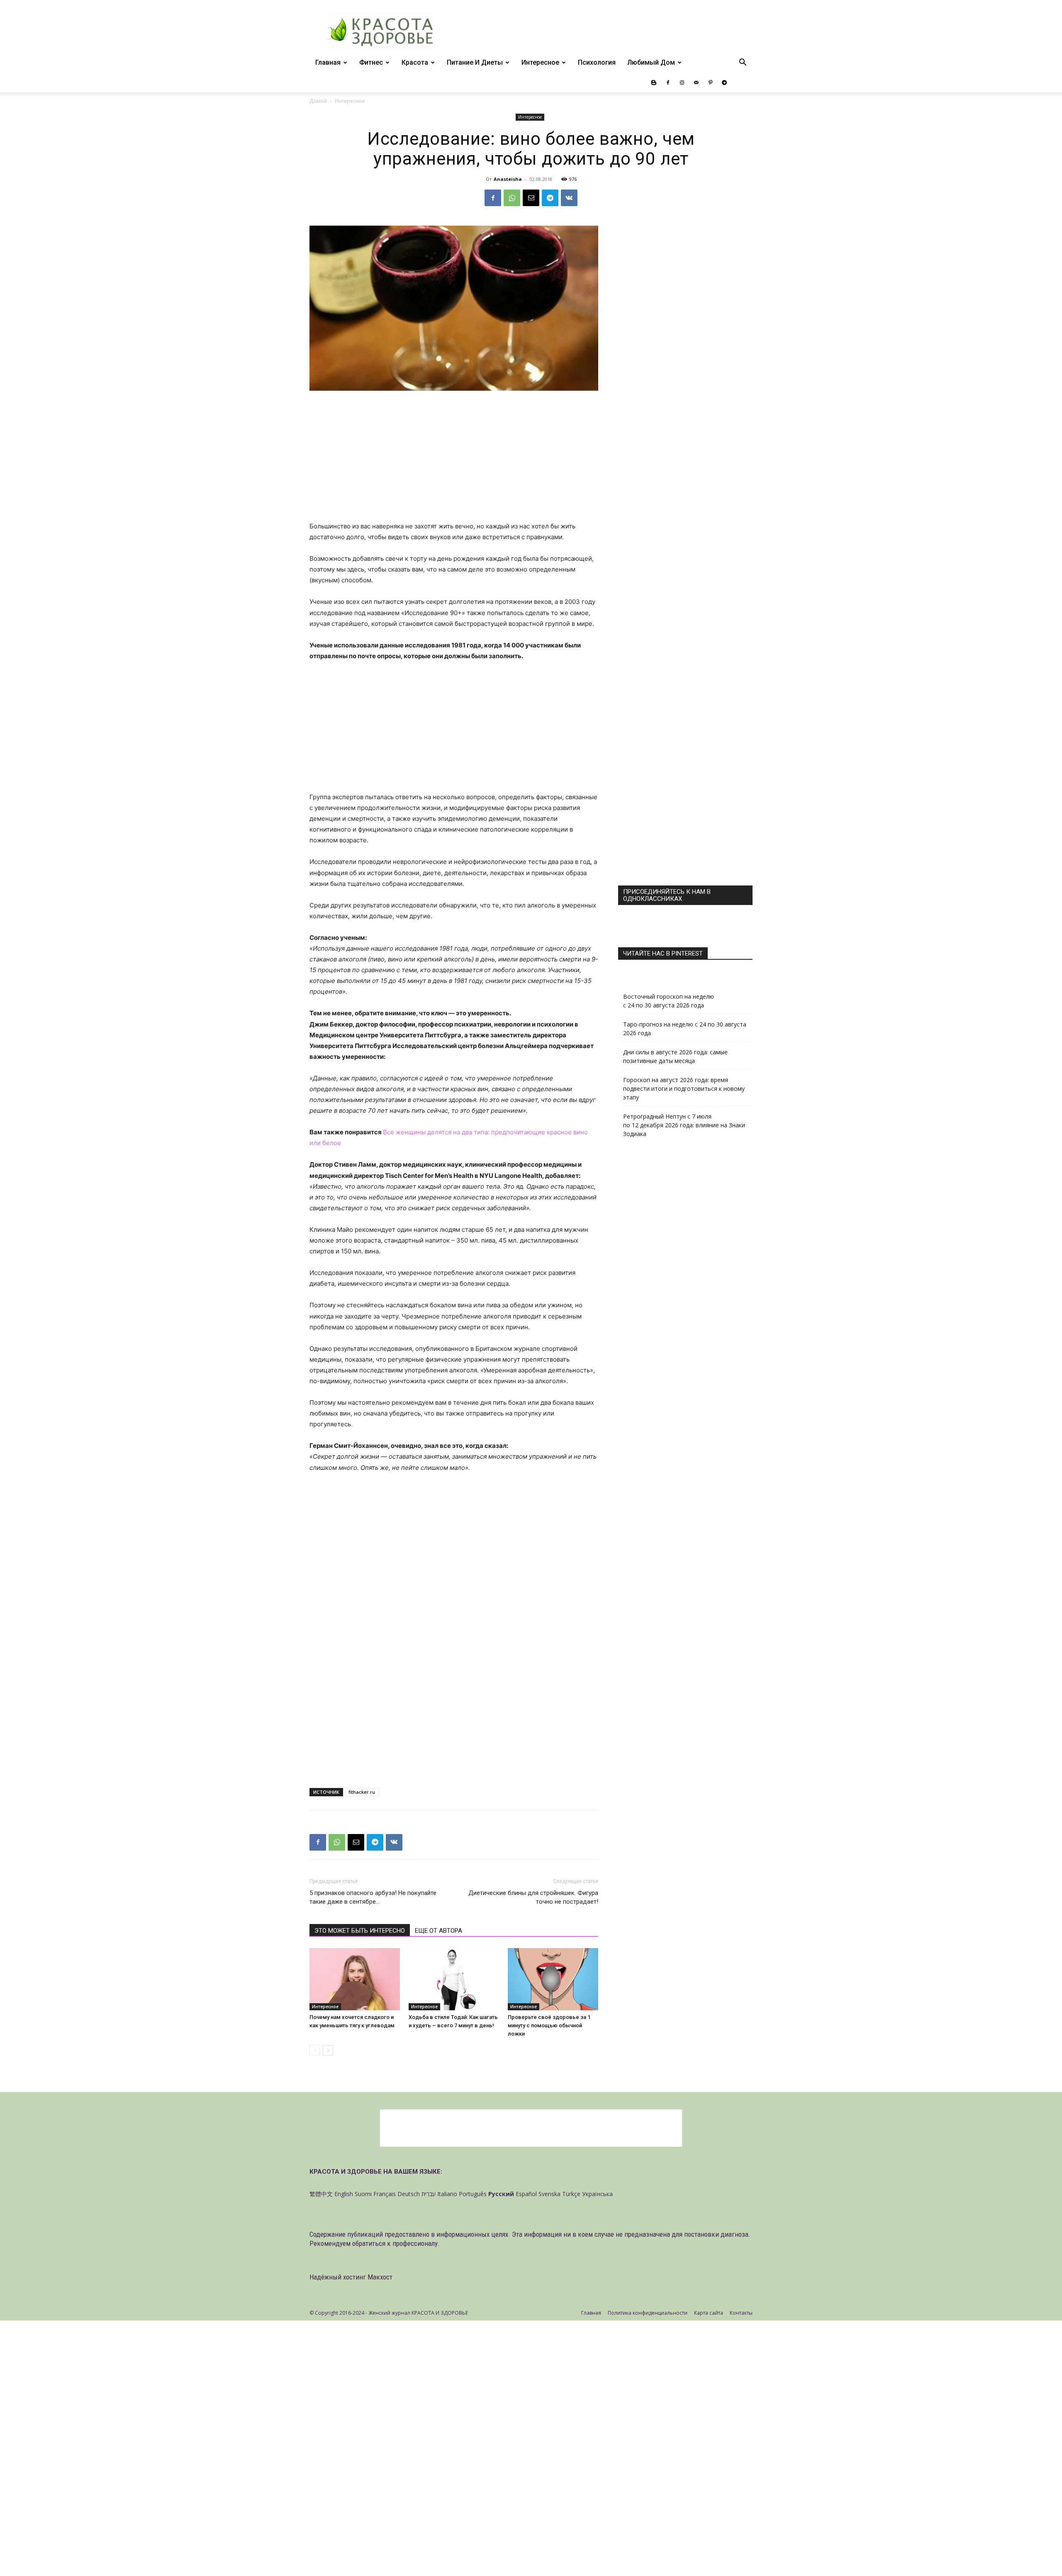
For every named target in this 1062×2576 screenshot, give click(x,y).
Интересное (540, 62)
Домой (318, 101)
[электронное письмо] (531, 198)
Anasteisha (508, 179)
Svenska (549, 2194)
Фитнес (371, 62)
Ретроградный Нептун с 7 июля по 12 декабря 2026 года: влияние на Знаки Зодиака (684, 1125)
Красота (415, 62)
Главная (328, 62)
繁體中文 (321, 2194)
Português (473, 2194)
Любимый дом (651, 62)
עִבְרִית (429, 2194)
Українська (597, 2194)
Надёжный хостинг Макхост (351, 2277)
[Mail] (696, 83)
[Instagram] (682, 83)
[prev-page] (315, 2050)
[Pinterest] (710, 83)
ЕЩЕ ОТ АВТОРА (438, 1931)
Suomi (363, 2194)
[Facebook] (668, 83)
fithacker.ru (362, 1792)
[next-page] (328, 2050)
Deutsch (409, 2194)
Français (385, 2194)
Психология (597, 62)
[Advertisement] (454, 460)
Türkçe (571, 2194)
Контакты (741, 2313)
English (344, 2194)
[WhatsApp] (512, 198)
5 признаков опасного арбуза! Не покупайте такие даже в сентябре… (373, 1897)
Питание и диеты (475, 62)
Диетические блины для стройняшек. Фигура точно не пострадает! (533, 1897)
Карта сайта (709, 2313)
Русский (501, 2194)
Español (526, 2194)
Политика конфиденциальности (648, 2313)
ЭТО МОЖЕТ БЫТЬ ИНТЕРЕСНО (360, 1931)
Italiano (447, 2194)
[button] (743, 63)
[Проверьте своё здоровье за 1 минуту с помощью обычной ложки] (553, 1979)
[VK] (569, 198)
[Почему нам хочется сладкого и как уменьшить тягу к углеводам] (355, 1979)
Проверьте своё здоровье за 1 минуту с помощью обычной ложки (549, 2025)
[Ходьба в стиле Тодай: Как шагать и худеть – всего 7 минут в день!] (454, 1979)
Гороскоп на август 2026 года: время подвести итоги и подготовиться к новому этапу (684, 1089)
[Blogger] (654, 83)
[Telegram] (724, 83)
